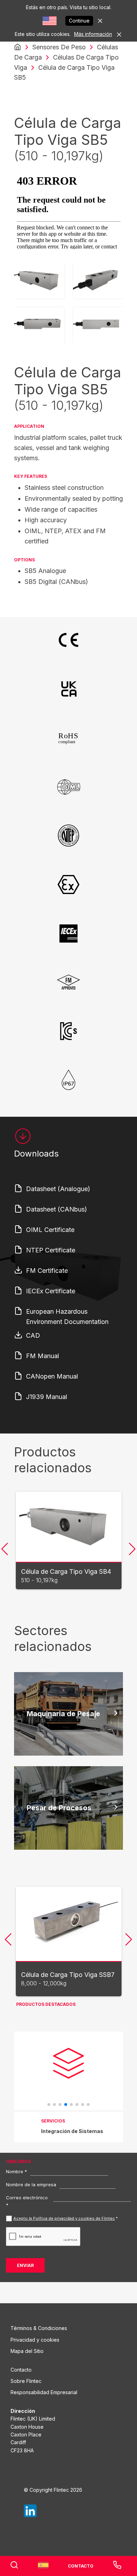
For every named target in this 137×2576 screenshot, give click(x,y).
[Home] (18, 47)
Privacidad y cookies (35, 2340)
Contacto (21, 2370)
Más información (93, 34)
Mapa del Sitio (27, 2351)
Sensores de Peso (59, 47)
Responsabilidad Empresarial (44, 2392)
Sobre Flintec (26, 2381)
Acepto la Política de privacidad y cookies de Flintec (64, 2218)
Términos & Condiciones (39, 2328)
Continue (79, 21)
